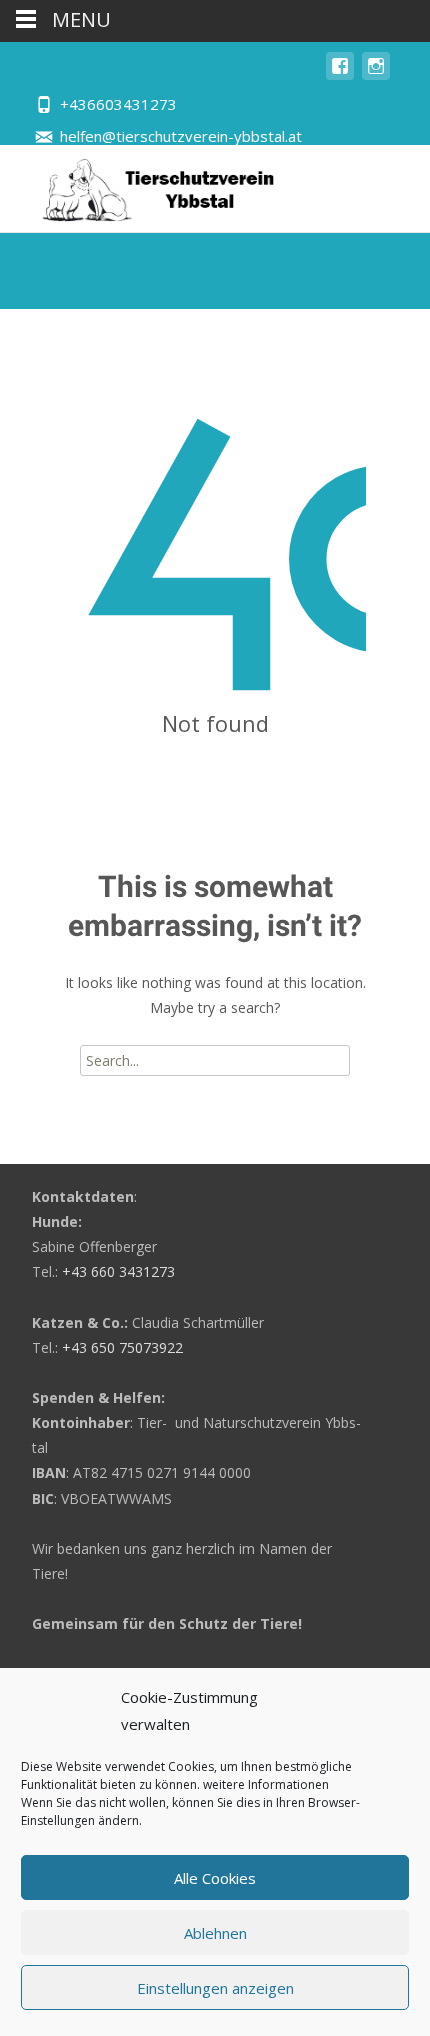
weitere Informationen (266, 1784)
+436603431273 (118, 104)
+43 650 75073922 (122, 1347)
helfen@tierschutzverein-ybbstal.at (181, 136)
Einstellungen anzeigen (215, 1988)
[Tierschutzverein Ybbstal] (140, 185)
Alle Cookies (215, 1878)
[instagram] (376, 75)
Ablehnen (215, 1933)
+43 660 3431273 (118, 1271)
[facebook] (340, 75)
